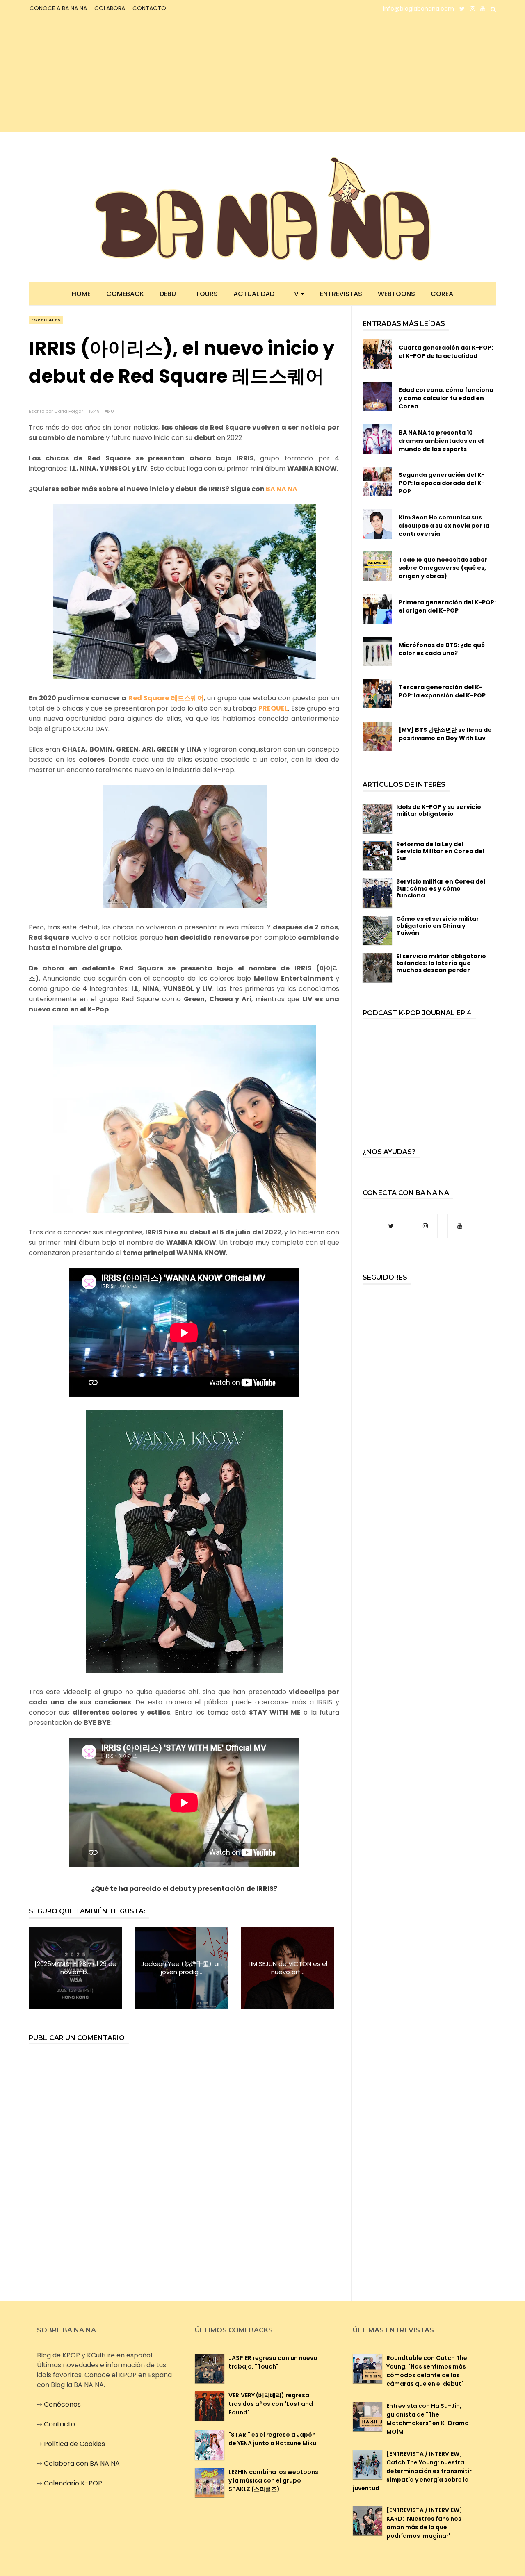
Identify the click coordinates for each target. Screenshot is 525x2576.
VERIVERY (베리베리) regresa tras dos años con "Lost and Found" (271, 2404)
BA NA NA (282, 489)
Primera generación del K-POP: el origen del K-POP (447, 606)
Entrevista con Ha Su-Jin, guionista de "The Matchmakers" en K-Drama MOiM (428, 2419)
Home (81, 294)
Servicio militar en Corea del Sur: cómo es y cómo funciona (441, 888)
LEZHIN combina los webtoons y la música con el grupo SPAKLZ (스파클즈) (273, 2480)
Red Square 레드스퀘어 (166, 698)
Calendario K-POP (73, 2483)
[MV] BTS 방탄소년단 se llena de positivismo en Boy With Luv (445, 734)
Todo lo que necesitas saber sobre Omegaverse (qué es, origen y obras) (443, 568)
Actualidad (254, 294)
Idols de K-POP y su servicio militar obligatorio (439, 810)
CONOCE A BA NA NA (58, 8)
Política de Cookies (74, 2444)
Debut (170, 294)
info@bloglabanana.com (419, 9)
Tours (207, 294)
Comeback (125, 294)
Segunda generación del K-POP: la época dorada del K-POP (442, 483)
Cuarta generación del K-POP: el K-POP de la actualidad (446, 352)
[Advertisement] (101, 75)
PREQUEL (273, 708)
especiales (46, 320)
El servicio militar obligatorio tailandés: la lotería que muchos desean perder (441, 963)
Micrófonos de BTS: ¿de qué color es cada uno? (442, 649)
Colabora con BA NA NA (82, 2463)
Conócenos (62, 2404)
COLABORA (110, 8)
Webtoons (396, 294)
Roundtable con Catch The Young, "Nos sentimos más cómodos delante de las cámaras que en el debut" (427, 2371)
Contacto (59, 2424)
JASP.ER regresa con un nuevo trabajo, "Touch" (273, 2362)
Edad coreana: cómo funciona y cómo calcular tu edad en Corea (446, 398)
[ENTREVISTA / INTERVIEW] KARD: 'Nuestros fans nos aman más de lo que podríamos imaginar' (424, 2523)
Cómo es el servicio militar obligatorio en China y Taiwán (438, 926)
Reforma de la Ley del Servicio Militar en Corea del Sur (440, 851)
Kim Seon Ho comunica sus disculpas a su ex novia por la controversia (444, 526)
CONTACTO (149, 8)
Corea (442, 294)
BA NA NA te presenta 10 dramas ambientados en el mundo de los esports (441, 441)
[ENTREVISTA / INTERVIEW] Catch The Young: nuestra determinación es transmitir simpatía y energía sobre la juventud (412, 2471)
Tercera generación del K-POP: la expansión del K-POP (442, 691)
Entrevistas (341, 294)
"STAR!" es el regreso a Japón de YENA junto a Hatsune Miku (272, 2439)
